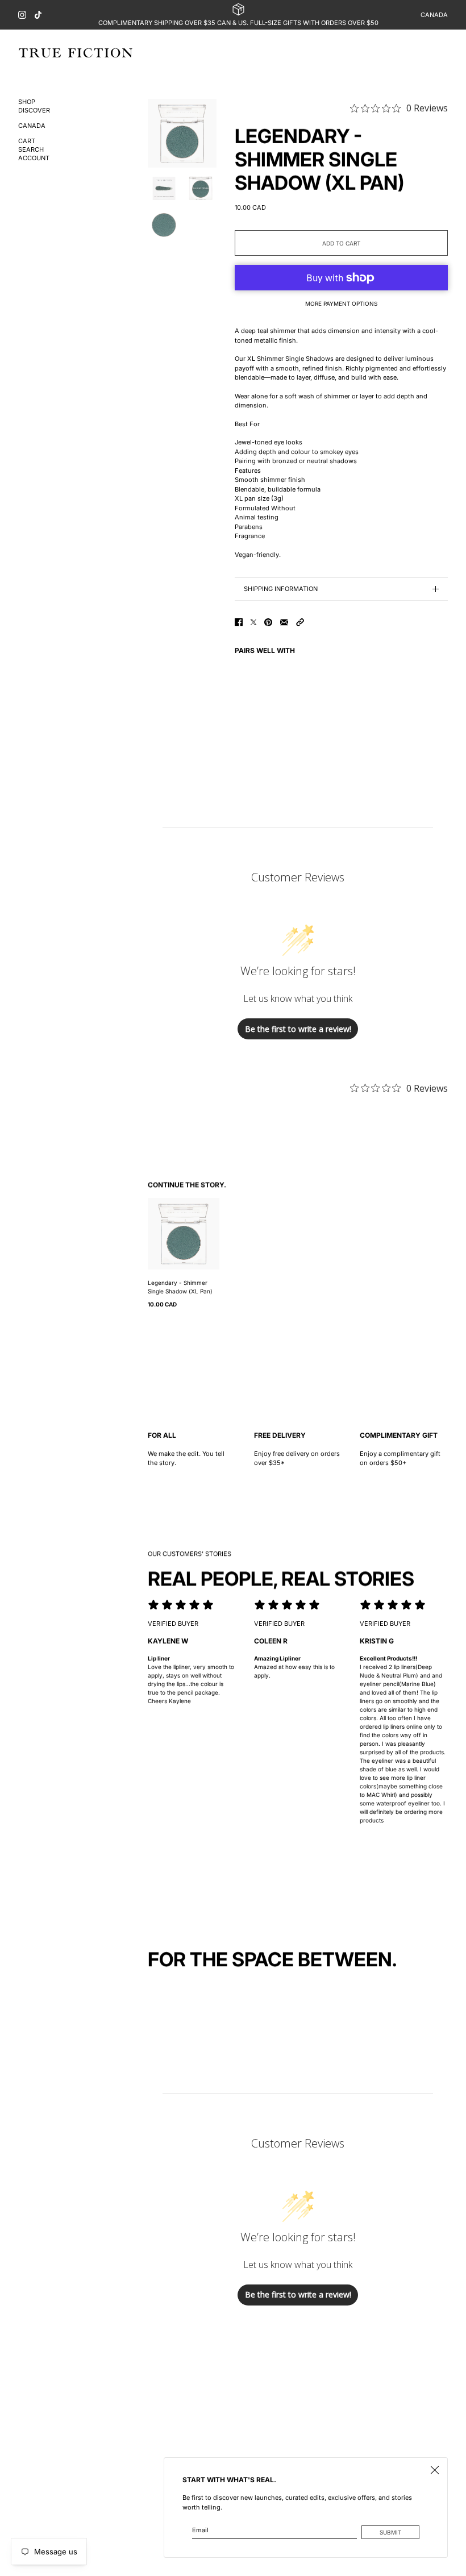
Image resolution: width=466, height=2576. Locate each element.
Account (34, 158)
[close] (435, 2470)
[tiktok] (38, 15)
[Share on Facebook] (239, 622)
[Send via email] (284, 622)
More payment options (341, 303)
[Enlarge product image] (182, 133)
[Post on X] (253, 622)
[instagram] (22, 15)
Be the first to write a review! (298, 1029)
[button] (300, 622)
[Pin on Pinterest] (268, 622)
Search (31, 150)
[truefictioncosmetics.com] (76, 53)
